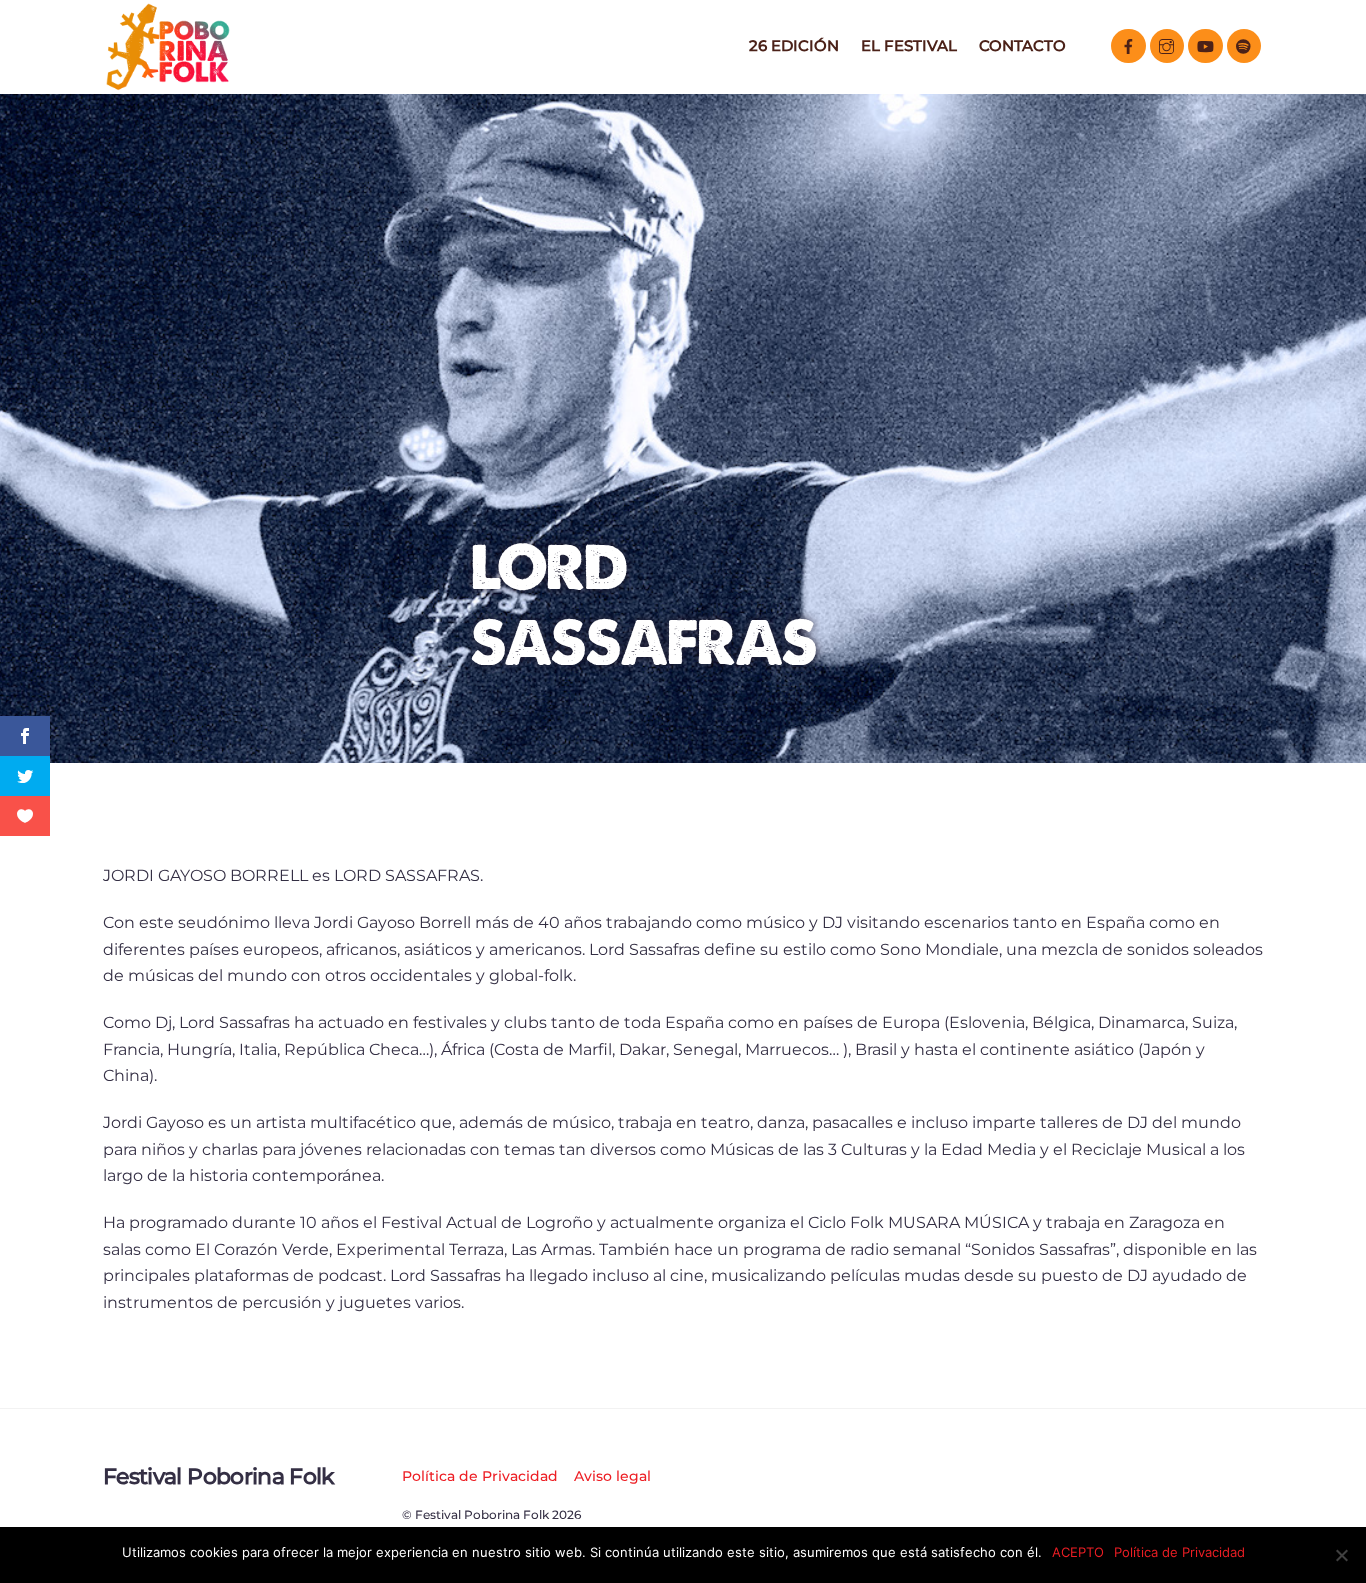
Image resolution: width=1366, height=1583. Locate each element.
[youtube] (1205, 44)
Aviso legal (612, 1476)
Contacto (1022, 45)
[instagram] (1167, 44)
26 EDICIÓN (794, 45)
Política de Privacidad (480, 1476)
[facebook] (1128, 44)
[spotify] (1244, 44)
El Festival (909, 45)
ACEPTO (1078, 1552)
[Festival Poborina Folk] (168, 84)
